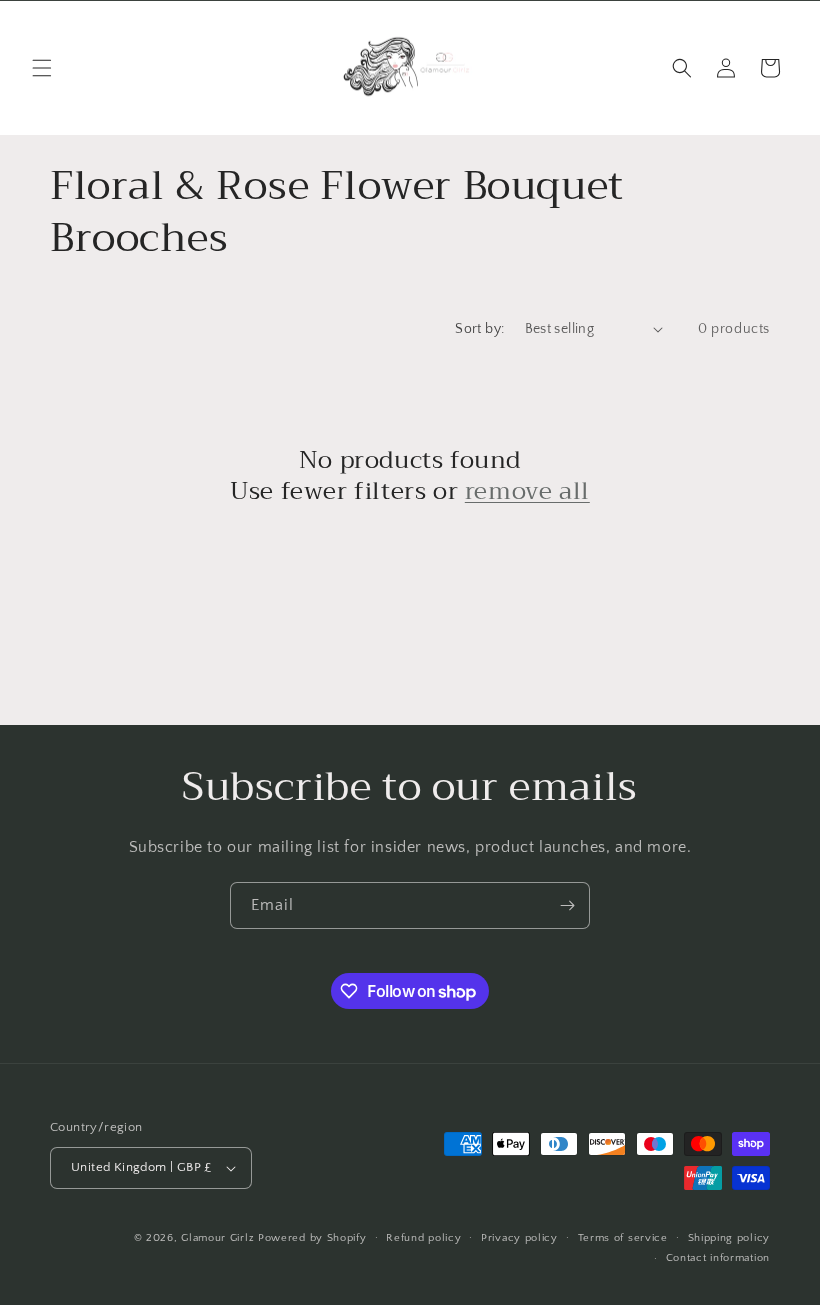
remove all (527, 491)
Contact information (718, 1258)
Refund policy (423, 1238)
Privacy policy (519, 1238)
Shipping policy (729, 1238)
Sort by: (479, 329)
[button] (42, 68)
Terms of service (623, 1238)
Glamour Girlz (217, 1238)
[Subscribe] (567, 905)
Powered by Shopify (312, 1238)
